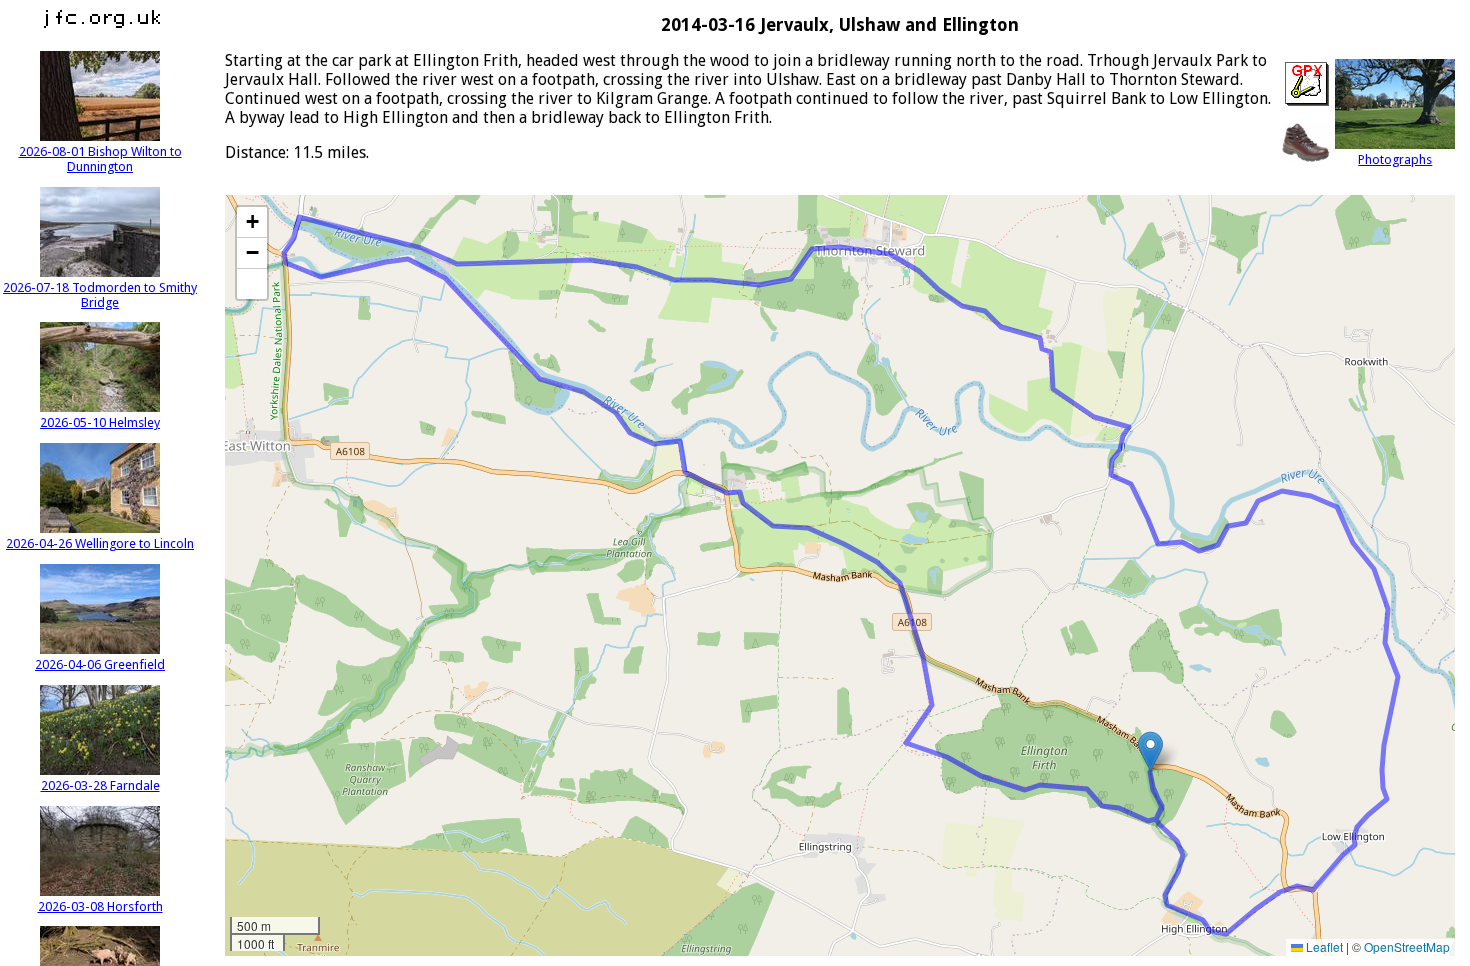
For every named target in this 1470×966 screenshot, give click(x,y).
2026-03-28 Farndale (100, 785)
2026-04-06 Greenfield (100, 664)
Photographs (1395, 159)
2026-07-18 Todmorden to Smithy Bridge (100, 295)
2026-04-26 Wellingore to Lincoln (100, 543)
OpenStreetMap (1407, 946)
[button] (1150, 751)
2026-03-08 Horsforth (100, 906)
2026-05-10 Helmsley (100, 422)
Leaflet (1323, 946)
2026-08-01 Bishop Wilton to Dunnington (100, 159)
